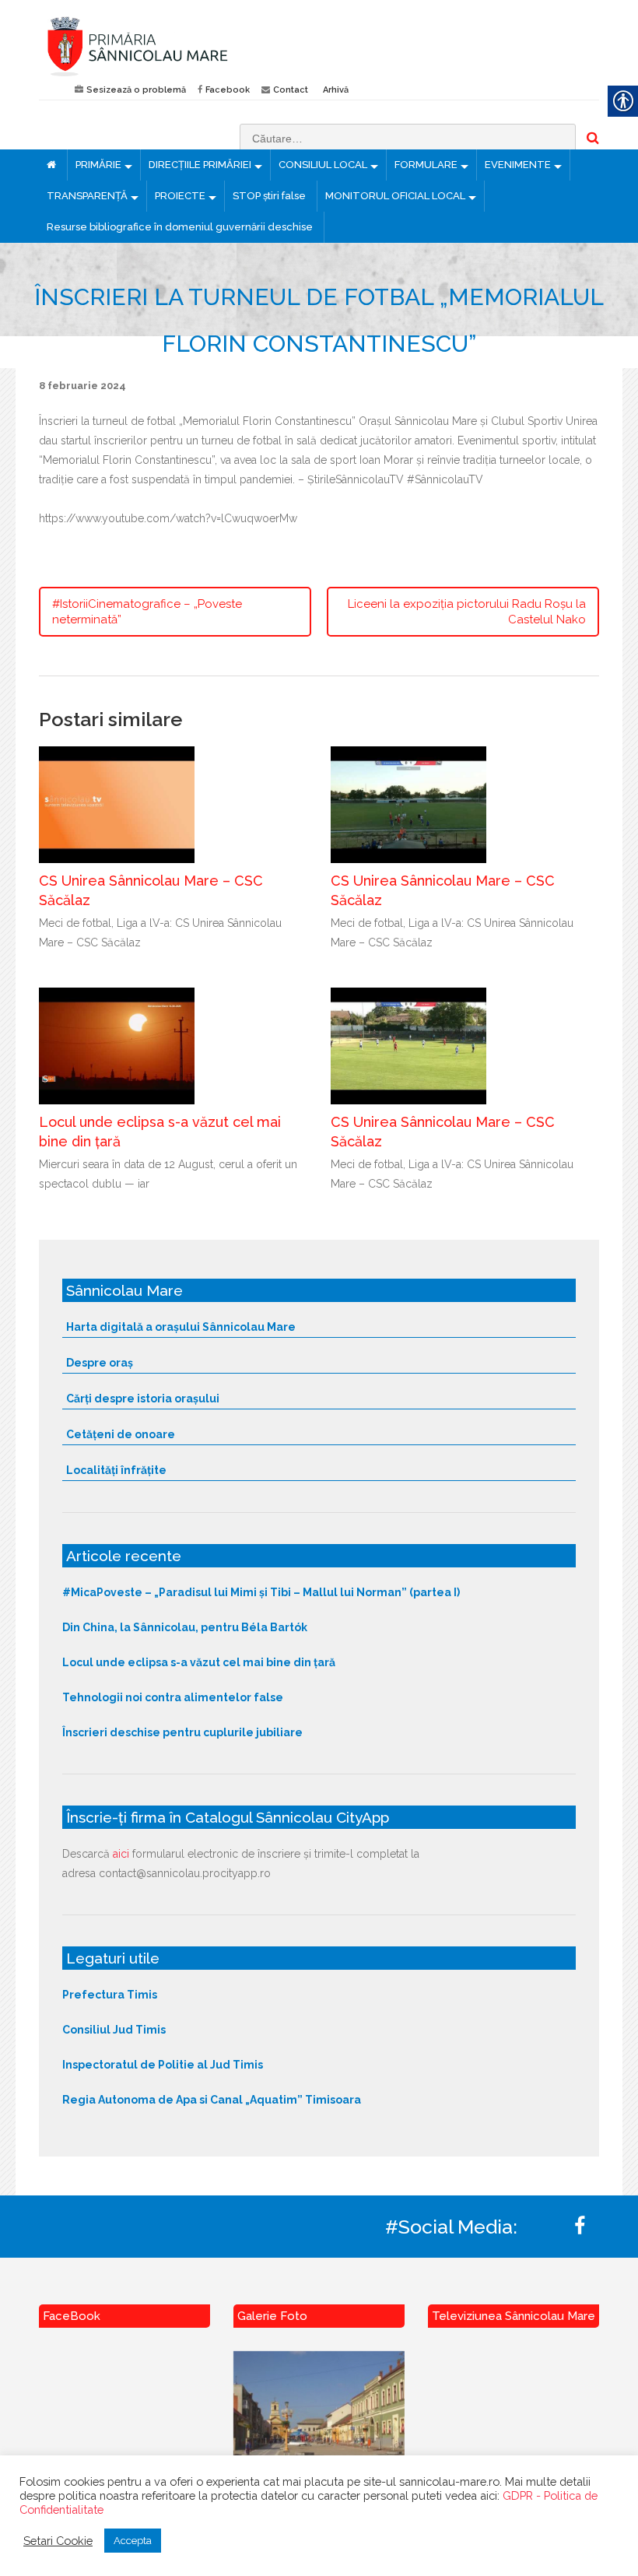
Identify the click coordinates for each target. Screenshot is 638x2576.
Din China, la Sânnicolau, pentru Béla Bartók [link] (185, 1627)
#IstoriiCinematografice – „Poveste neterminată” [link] (147, 612)
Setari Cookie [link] (58, 2541)
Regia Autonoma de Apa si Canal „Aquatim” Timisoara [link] (212, 2100)
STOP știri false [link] (269, 196)
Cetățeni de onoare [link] (121, 1434)
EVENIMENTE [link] (518, 165)
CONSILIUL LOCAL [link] (323, 165)
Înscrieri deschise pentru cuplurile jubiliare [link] (182, 1732)
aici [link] (121, 1854)
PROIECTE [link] (180, 196)
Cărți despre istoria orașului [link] (143, 1399)
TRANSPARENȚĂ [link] (87, 196)
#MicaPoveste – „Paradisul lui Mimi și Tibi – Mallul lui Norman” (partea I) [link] (261, 1592)
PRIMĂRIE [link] (98, 165)
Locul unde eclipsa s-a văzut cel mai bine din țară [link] (199, 1662)
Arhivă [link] (336, 90)
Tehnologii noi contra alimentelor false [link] (173, 1697)
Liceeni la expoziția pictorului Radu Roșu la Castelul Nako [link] (467, 612)
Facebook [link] (228, 90)
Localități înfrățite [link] (116, 1470)
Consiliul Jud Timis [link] (114, 2030)
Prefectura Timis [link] (110, 1995)
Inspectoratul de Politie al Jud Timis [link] (163, 2065)
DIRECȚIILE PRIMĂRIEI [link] (200, 165)
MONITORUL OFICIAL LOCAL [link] (395, 196)
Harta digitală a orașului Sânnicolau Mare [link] (181, 1327)
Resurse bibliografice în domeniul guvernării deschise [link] (180, 227)
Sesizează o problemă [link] (136, 90)
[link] (173, 46)
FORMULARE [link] (426, 165)
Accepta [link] (133, 2541)
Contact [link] (291, 90)
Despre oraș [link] (100, 1363)
